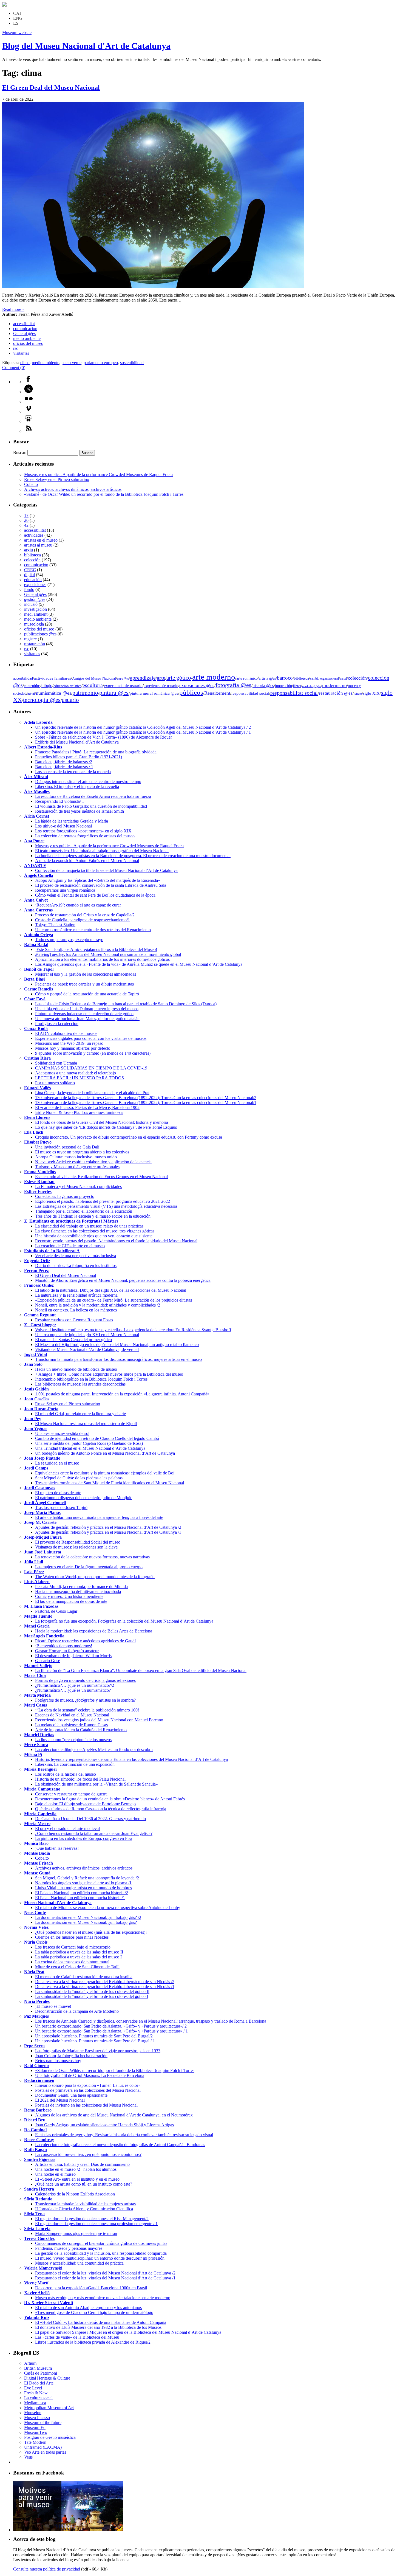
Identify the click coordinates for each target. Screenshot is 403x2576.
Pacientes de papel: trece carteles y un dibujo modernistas (84, 984)
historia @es (263, 685)
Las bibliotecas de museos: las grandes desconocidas (80, 1384)
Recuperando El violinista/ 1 (60, 801)
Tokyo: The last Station (55, 925)
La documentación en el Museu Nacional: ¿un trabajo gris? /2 (88, 1917)
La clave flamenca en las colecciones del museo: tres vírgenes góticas (95, 1231)
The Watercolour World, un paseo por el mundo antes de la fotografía (95, 1577)
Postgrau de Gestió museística (50, 2437)
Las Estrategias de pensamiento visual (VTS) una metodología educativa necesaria (106, 1206)
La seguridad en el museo (57, 1463)
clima (25, 363)
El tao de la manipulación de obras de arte (71, 1601)
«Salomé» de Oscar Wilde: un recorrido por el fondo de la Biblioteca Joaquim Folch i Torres (104, 494)
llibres (297, 686)
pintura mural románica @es (154, 693)
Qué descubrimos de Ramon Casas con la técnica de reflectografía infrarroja (101, 1809)
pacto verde (71, 363)
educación (33, 580)
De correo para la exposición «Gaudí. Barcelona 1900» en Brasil (91, 2288)
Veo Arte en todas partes (45, 2452)
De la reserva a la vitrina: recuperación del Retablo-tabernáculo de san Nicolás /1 (105, 1987)
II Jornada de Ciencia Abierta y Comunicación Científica (84, 2209)
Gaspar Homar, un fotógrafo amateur (67, 1651)
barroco (285, 678)
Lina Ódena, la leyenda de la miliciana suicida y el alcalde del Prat (92, 1093)
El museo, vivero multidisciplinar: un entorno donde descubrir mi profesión (100, 2258)
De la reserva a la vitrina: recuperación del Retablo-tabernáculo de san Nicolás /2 (105, 1982)
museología (34, 624)
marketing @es (312, 686)
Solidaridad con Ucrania (56, 1063)
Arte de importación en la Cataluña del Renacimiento (81, 1730)
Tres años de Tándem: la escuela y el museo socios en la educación (93, 1216)
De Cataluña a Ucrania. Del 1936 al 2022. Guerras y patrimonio (90, 1819)
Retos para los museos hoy (58, 2061)
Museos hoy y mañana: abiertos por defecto (73, 1048)
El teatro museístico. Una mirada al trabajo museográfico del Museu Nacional (102, 851)
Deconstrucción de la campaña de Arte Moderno (77, 2011)
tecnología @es (42, 700)
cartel (343, 679)
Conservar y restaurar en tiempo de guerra (71, 1794)
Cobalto (31, 484)
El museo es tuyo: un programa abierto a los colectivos (82, 1152)
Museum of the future (43, 2422)
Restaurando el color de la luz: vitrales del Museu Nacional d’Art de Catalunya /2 (105, 2273)
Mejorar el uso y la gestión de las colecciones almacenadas (86, 974)
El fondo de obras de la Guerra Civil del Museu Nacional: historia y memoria (102, 1122)
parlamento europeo (101, 363)
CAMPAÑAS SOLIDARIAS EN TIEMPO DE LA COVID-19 (91, 1068)
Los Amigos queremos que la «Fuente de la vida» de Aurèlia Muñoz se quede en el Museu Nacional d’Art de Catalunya (139, 964)
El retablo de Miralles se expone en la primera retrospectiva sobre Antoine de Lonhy (108, 1908)
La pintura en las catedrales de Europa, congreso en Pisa (84, 1838)
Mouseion (33, 2413)
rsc (16, 348)
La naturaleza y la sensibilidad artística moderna (76, 1295)
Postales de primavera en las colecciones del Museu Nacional (88, 2090)
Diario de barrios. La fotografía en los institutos (76, 1266)
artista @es (267, 678)
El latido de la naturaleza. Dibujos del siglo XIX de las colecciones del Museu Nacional (111, 1290)
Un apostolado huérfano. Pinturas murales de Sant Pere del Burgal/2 (94, 2036)
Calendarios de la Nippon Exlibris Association (75, 2194)
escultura (93, 685)
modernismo (334, 685)
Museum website (17, 33)
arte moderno (214, 677)
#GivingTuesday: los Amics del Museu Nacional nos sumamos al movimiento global (108, 954)
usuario (70, 700)
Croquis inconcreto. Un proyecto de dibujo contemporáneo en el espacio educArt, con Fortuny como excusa (129, 1137)
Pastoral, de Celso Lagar (56, 1611)
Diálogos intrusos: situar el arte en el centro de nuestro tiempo (88, 782)
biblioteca (32, 555)
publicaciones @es (40, 634)
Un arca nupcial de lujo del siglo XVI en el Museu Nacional (87, 1335)
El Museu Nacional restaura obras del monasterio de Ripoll (86, 1424)
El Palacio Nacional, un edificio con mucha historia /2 (82, 1893)
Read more (13, 309)
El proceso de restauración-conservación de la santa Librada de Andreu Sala (101, 885)
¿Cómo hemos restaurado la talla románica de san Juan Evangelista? (94, 1833)
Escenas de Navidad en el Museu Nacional (72, 1715)
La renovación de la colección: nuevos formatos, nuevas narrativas (92, 1557)
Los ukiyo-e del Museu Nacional (63, 826)
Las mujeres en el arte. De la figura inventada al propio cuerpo (89, 1567)
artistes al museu (38, 545)
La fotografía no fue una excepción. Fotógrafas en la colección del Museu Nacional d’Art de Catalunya (124, 1621)
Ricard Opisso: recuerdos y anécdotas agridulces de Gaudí (85, 1641)
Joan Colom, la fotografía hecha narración (71, 2056)
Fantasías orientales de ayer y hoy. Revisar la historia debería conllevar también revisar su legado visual (124, 2135)
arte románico (247, 678)
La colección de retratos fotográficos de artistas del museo (85, 836)
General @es (24, 333)
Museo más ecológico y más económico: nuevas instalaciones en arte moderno (103, 2298)
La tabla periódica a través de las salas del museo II (79, 1952)
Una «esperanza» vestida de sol (62, 1433)
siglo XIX (371, 693)
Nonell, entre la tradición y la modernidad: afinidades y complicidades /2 (98, 1305)
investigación (36, 609)
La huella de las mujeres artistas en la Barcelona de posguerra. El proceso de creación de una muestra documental (133, 856)
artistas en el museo (41, 540)
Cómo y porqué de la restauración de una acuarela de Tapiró (87, 994)
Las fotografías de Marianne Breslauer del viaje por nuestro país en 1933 (98, 2051)
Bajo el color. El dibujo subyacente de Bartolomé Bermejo (85, 1804)
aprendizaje (143, 678)
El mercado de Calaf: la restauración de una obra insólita (84, 1977)
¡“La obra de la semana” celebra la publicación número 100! (87, 1710)
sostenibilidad (132, 363)
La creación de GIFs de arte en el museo (70, 1246)
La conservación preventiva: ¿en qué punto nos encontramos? (88, 2154)
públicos (191, 692)
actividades (34, 535)
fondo (29, 589)
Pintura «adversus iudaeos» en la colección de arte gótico (84, 1014)
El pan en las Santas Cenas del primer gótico (73, 1340)
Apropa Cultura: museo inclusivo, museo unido (76, 1157)
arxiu (29, 550)
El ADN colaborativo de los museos (66, 1033)
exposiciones (35, 585)
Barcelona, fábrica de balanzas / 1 (64, 767)
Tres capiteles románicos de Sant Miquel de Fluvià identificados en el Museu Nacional (110, 1483)
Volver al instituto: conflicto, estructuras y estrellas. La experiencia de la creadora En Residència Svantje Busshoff (133, 1330)
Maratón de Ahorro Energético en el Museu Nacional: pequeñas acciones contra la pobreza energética (123, 1280)
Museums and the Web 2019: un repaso (69, 1043)
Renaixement (217, 693)
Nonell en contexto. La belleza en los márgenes (76, 1310)
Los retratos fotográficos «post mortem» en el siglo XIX (83, 831)
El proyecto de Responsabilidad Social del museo (78, 1542)
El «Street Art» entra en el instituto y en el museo (77, 2179)
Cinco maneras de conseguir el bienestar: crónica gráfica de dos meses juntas (101, 2243)
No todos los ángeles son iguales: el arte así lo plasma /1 (83, 1883)
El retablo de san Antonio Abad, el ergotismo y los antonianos (88, 2308)
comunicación (25, 329)
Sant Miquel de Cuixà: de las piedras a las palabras (79, 1478)
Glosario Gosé (48, 1661)
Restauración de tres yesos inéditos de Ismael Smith (80, 811)
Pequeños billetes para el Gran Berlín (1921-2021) (79, 757)
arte (161, 678)
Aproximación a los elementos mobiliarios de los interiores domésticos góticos (102, 959)
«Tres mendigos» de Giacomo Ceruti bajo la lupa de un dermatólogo (94, 2312)
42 (26, 525)
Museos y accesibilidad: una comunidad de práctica (79, 2263)
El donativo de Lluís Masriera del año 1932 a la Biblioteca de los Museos (98, 2327)
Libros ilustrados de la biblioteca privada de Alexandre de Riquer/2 (93, 2342)
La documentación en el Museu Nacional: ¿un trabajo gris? (86, 1922)
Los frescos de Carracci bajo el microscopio (73, 1947)
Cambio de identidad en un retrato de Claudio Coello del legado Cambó (97, 1438)
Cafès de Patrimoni (41, 2373)
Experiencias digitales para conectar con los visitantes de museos (91, 1038)
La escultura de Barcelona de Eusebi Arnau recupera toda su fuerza (93, 796)
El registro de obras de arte (58, 1493)
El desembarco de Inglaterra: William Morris (73, 1656)
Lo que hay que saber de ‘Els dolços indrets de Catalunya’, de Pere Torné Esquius (106, 1127)
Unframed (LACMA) (43, 2447)
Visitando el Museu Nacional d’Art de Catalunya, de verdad (87, 1349)
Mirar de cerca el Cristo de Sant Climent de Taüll (77, 1967)
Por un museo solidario (55, 1083)
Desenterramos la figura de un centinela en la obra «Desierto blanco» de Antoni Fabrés (110, 1799)
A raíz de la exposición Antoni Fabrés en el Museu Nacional (87, 861)
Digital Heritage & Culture (47, 2378)
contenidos (32, 686)
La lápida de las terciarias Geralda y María (72, 821)
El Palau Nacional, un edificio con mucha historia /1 (80, 1898)
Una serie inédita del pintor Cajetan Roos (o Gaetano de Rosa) (89, 1443)
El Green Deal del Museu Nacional (51, 88)
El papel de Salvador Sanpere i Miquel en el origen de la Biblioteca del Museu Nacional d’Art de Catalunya (128, 2332)
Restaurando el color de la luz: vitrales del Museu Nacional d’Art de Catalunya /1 (105, 2278)
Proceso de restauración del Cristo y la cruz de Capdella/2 (85, 915)
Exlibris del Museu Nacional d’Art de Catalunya (77, 742)
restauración (35, 644)
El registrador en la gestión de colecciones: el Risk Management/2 (92, 2219)
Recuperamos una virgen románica (65, 890)
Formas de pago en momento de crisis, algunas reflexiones (85, 1680)
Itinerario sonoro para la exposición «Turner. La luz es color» (88, 2085)
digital (29, 575)
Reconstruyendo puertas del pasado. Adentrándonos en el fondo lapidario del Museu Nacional (116, 1241)
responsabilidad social (250, 693)
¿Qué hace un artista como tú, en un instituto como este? (84, 2184)
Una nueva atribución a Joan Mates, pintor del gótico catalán (87, 1019)
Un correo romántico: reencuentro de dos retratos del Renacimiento (93, 930)
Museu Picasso (37, 2418)
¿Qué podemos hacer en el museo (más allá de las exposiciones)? (91, 1932)
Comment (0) (14, 368)
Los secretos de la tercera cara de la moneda (73, 772)
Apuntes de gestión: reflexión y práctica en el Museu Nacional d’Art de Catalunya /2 (108, 1527)
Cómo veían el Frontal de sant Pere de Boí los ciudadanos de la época (95, 895)
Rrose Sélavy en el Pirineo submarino (57, 479)
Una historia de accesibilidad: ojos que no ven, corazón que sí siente (94, 1236)
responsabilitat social (294, 693)
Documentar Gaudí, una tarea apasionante (71, 2095)
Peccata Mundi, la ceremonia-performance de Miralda (81, 1587)
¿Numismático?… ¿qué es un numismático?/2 (75, 1685)
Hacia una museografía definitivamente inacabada (78, 1591)
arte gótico (179, 678)
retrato (358, 694)
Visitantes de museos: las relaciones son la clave (76, 1547)
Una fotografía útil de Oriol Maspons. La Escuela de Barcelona (90, 2075)
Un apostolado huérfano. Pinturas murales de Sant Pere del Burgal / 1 (95, 2041)
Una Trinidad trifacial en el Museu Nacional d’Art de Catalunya (90, 1448)
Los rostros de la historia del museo (66, 1774)
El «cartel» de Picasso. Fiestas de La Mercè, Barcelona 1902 (87, 1107)
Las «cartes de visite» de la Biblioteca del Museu (77, 2337)
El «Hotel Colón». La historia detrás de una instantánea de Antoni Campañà (101, 2322)
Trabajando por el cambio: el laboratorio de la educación (84, 1211)
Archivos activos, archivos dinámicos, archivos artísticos (73, 489)
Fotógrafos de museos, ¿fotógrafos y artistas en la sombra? (85, 1700)
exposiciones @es (197, 685)
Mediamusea (35, 2403)
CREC (30, 570)
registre (30, 639)
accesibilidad (23, 678)
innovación (283, 686)
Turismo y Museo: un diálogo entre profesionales (77, 1167)
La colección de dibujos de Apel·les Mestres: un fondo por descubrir (94, 1749)
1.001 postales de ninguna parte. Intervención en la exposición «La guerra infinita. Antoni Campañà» (122, 1394)
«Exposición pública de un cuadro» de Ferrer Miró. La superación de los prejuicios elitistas (113, 1300)
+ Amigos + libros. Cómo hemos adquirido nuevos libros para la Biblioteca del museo (109, 1374)
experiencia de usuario (123, 685)
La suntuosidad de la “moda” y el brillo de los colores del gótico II (92, 1991)
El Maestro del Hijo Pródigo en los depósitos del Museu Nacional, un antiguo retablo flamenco (117, 1345)
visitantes (21, 353)
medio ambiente (27, 338)
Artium (30, 2363)
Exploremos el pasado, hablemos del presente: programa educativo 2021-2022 (103, 1201)
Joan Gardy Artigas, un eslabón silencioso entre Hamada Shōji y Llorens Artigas (104, 2125)
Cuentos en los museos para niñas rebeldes (72, 1937)
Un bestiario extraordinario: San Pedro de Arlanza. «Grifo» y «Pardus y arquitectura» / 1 (111, 2031)
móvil (31, 694)
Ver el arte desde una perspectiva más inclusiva (76, 1256)
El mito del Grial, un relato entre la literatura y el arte (80, 1414)
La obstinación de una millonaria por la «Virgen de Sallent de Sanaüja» (97, 1784)
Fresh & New (36, 2393)
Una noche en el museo (55, 2174)
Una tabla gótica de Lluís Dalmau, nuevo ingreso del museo (87, 1009)
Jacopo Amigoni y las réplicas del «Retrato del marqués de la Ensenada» (98, 880)
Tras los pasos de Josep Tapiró (61, 1507)
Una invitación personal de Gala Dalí (67, 1147)
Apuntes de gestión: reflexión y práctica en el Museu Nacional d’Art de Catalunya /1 (108, 1532)
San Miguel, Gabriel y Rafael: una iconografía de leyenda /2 (87, 1878)
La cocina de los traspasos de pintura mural (72, 1962)
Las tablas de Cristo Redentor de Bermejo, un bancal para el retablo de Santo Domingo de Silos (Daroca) (126, 1004)
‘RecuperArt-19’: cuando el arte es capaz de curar (78, 905)
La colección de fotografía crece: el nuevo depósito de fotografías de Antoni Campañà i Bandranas (120, 2145)
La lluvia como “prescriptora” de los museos (73, 1740)
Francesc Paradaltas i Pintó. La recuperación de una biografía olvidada (96, 752)
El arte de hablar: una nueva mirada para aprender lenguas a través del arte (99, 1517)
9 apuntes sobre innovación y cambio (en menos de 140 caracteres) (93, 1053)
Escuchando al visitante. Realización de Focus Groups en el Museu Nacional (101, 1177)
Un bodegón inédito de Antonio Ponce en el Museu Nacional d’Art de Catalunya (105, 1453)
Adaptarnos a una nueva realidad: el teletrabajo (76, 1073)
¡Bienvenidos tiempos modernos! (64, 1646)
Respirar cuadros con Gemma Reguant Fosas (74, 1320)
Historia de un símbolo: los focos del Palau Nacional (80, 1779)
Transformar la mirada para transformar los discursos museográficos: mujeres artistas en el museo (118, 1359)
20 (26, 520)
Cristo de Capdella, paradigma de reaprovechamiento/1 (83, 920)
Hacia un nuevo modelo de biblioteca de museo (76, 1369)
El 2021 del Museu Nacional (60, 2100)
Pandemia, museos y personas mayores (69, 2248)
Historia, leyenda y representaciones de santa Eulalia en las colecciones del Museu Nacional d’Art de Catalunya (131, 1759)
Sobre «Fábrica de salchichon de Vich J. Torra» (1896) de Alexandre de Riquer (103, 737)
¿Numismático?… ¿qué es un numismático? (73, 1690)
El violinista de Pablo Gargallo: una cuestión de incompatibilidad (91, 806)
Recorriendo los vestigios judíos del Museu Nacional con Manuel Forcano (99, 1720)
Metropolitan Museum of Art (49, 2408)
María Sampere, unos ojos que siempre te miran (76, 2233)
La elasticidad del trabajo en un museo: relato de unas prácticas (89, 1226)
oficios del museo (28, 343)
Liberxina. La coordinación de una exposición (75, 1764)
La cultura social (38, 2398)
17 (26, 515)
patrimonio (85, 693)
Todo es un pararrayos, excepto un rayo (69, 940)
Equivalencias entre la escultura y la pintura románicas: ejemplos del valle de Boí (105, 1473)
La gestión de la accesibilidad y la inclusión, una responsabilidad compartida (101, 2253)
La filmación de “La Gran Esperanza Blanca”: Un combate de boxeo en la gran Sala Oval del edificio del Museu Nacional (141, 1670)
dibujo (47, 685)
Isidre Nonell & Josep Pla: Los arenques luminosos (79, 1112)
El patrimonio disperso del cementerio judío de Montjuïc (84, 1498)
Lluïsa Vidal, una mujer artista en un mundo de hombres (83, 1888)
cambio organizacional (324, 679)
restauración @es (336, 693)
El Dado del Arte (39, 2383)
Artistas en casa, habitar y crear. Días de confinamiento (82, 2164)
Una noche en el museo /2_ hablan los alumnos (76, 2169)
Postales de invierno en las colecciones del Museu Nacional (86, 2105)
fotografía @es (233, 685)
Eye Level (33, 2388)
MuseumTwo (36, 2432)
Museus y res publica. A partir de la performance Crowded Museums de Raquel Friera (98, 475)
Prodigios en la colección (57, 1024)
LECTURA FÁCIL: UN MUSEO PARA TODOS (80, 1078)
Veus (28, 2457)
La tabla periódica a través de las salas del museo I (78, 1957)
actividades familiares (52, 678)
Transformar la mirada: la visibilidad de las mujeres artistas (85, 2204)
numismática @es (54, 693)
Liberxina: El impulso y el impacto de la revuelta (77, 786)
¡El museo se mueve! (53, 2006)
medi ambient (36, 614)
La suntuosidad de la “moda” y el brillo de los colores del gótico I (92, 1996)
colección (32, 560)
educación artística (67, 686)
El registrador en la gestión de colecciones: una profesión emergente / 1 (96, 2224)
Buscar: (20, 453)
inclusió (31, 604)
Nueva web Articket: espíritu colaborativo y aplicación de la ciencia (93, 1162)
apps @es (123, 679)
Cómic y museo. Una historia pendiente (69, 1596)
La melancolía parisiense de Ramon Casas (71, 1725)
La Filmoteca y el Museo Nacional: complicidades (78, 1186)
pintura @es (114, 693)
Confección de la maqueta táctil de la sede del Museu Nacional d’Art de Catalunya (106, 870)
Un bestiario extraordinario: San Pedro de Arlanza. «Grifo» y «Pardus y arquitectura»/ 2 (111, 2026)
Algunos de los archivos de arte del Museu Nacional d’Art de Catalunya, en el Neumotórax (114, 2115)
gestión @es (35, 599)
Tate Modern (35, 2442)
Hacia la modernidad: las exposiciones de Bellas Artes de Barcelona (94, 1631)
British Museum (38, 2368)
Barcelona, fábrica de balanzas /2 (64, 762)
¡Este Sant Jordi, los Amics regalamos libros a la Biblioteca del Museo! (96, 949)
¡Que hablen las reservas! (57, 1848)
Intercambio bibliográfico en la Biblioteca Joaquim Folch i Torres (91, 1379)
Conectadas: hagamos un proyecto (65, 1196)
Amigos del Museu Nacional (94, 678)
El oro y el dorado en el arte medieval (67, 1828)
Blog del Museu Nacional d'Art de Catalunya (86, 46)
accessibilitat (24, 324)
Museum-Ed (35, 2427)
